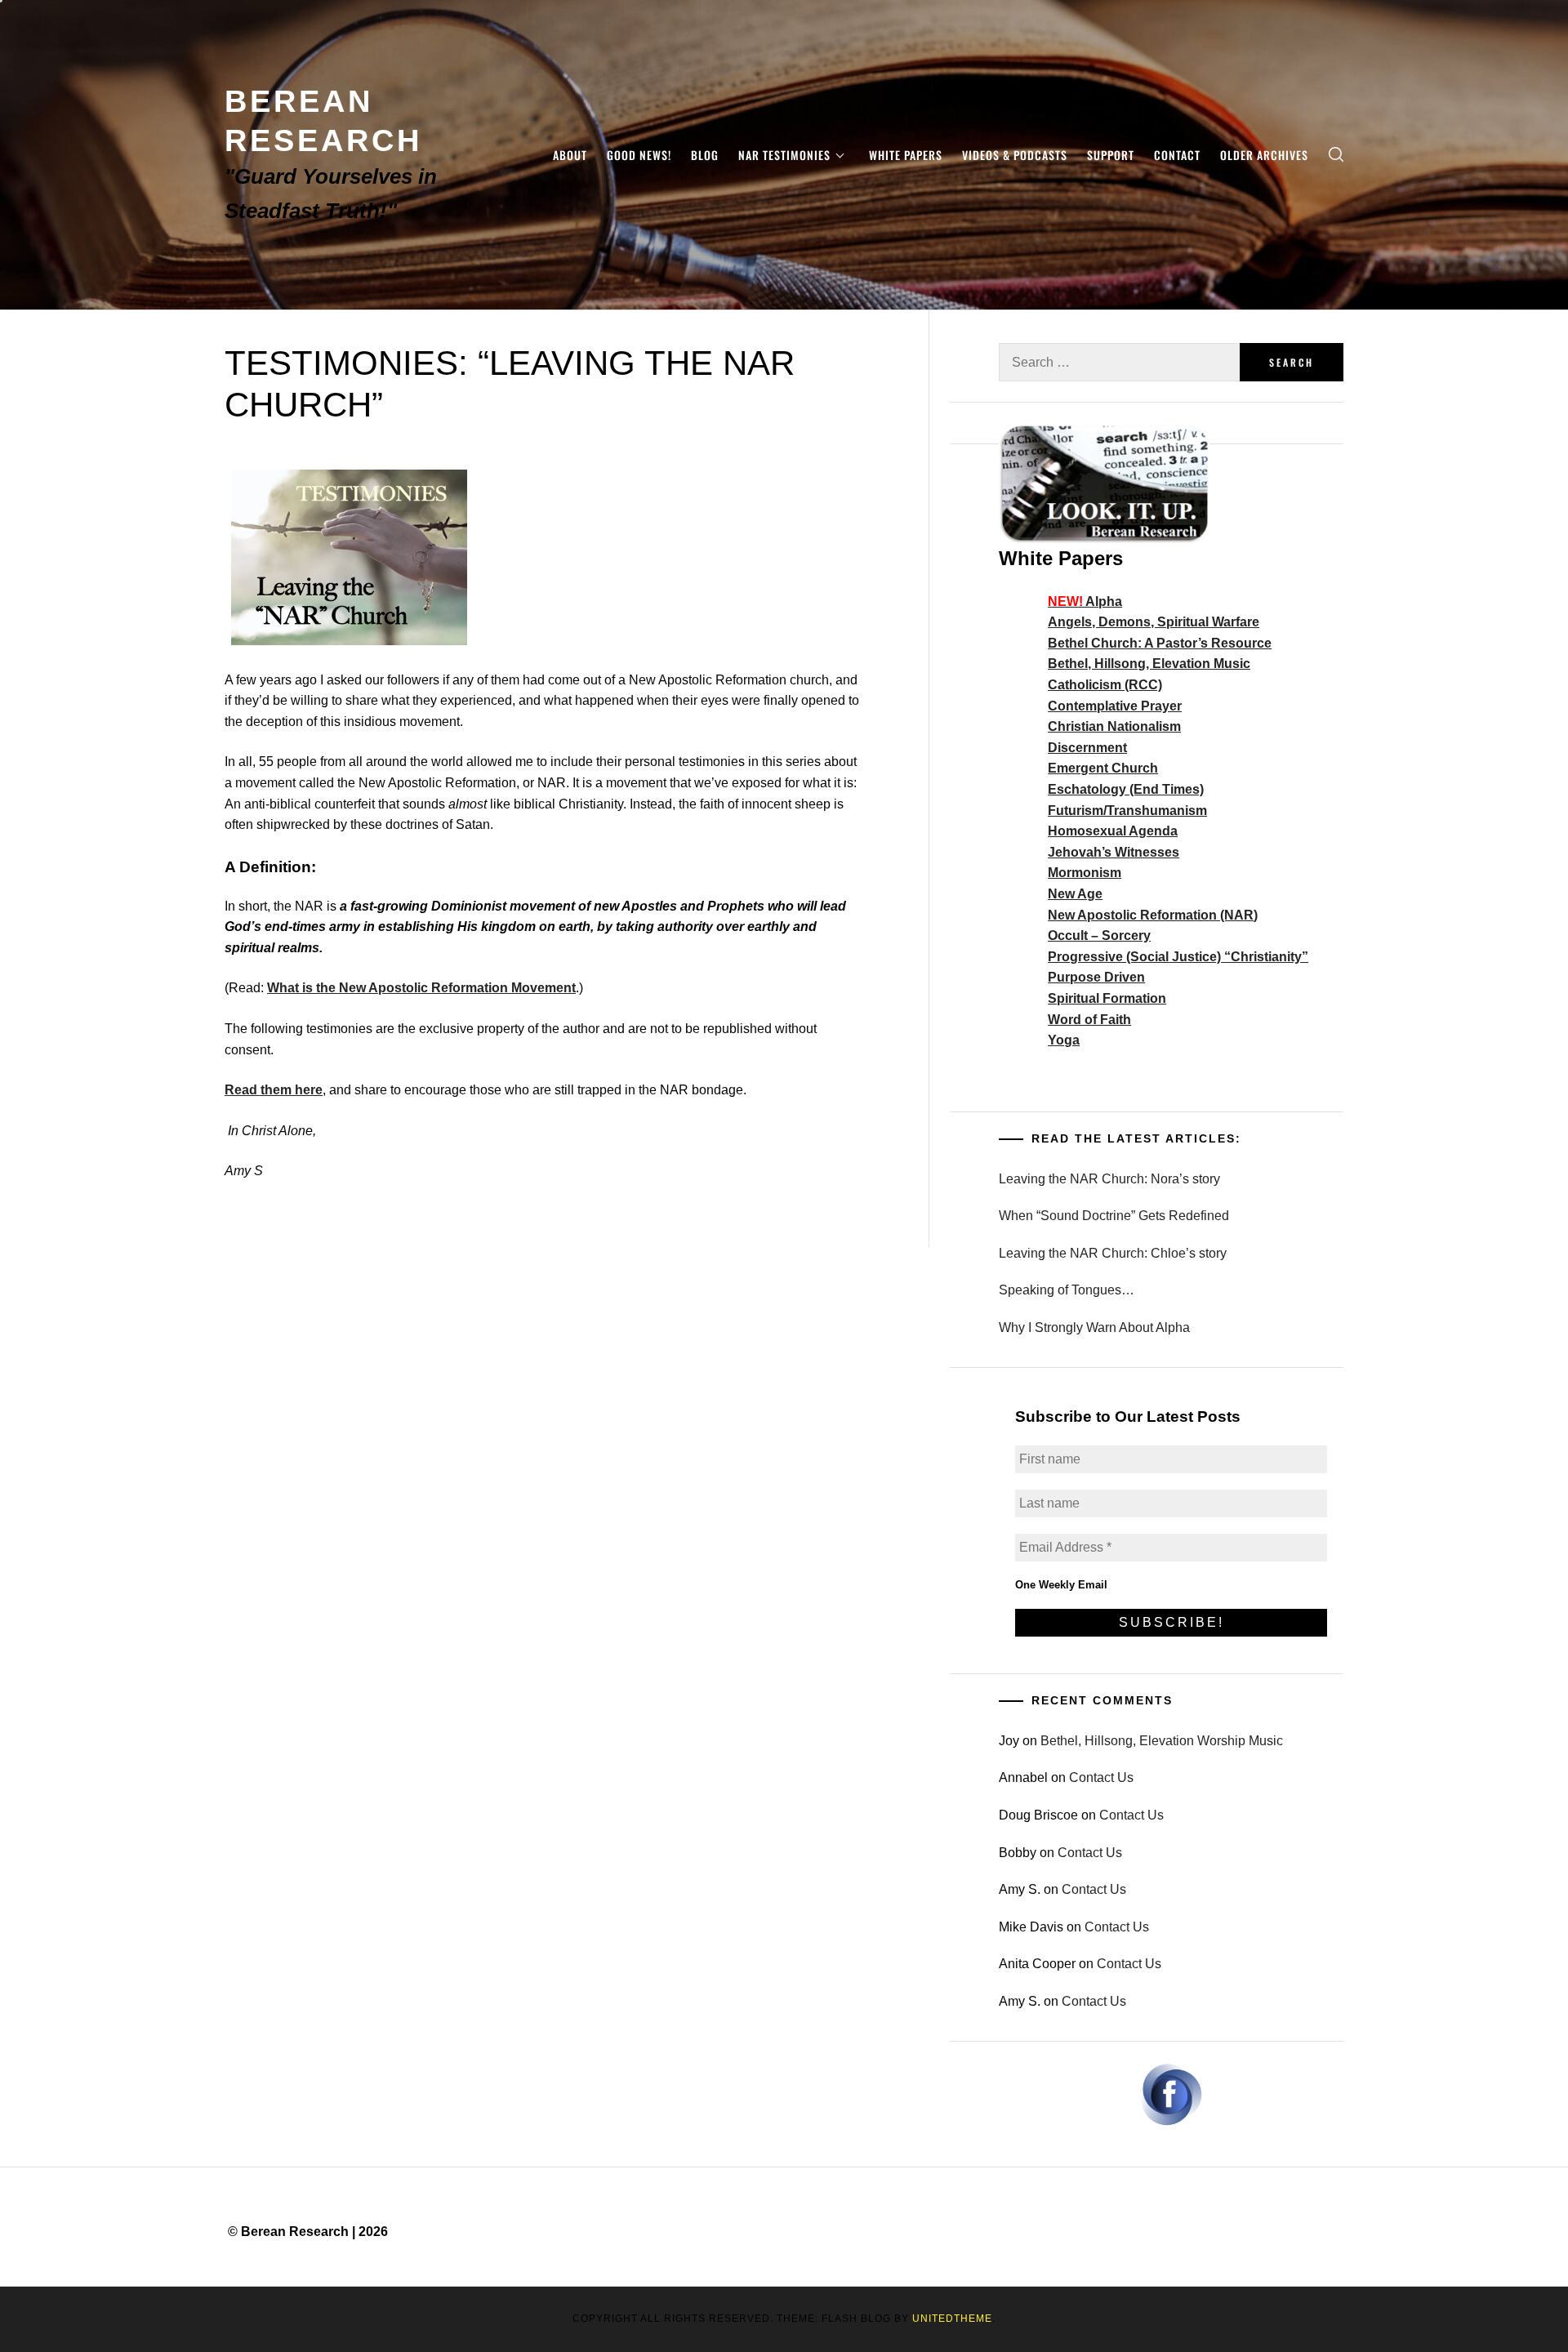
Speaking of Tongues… (1067, 1290)
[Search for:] (1119, 362)
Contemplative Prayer (1115, 706)
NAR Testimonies (784, 155)
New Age (1075, 894)
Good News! (639, 155)
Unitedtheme (952, 2319)
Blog (705, 155)
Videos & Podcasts (1015, 155)
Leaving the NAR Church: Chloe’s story (1113, 1253)
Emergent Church (1103, 768)
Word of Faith (1089, 1020)
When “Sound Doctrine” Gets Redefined (1114, 1216)
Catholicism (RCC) (1105, 685)
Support (1111, 155)
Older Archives (1264, 155)
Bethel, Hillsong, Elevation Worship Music (1162, 1741)
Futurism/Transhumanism (1127, 811)
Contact (1177, 155)
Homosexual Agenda (1113, 831)
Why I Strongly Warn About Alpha (1094, 1327)
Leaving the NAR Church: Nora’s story (1109, 1179)
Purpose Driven (1096, 977)
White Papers (906, 155)
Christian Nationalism (1114, 726)
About (570, 155)
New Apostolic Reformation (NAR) (1153, 915)
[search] (1336, 155)
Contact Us (1101, 1777)
